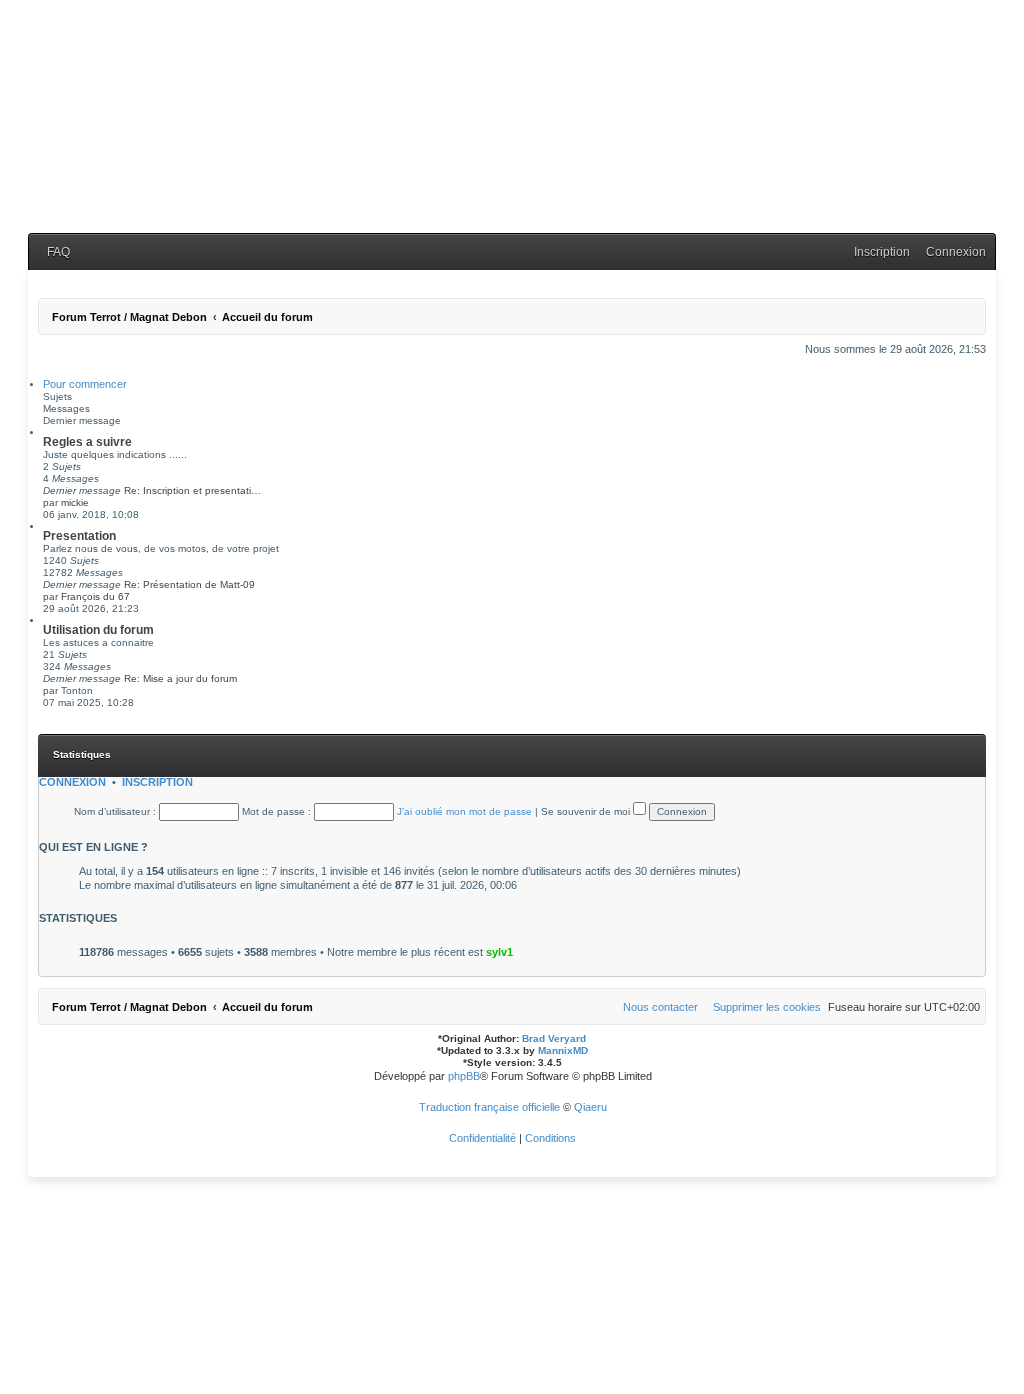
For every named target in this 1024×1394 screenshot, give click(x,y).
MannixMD (563, 1050)
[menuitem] (54, 252)
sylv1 (499, 952)
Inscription (157, 782)
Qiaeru (590, 1107)
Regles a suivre (87, 442)
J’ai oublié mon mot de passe (464, 811)
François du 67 (95, 596)
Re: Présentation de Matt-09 (189, 584)
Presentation (79, 536)
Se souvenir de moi (587, 811)
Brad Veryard (554, 1038)
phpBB (464, 1076)
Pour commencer (85, 384)
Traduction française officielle (489, 1107)
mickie (75, 502)
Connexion (72, 782)
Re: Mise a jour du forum (180, 678)
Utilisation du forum (98, 630)
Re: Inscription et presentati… (192, 490)
